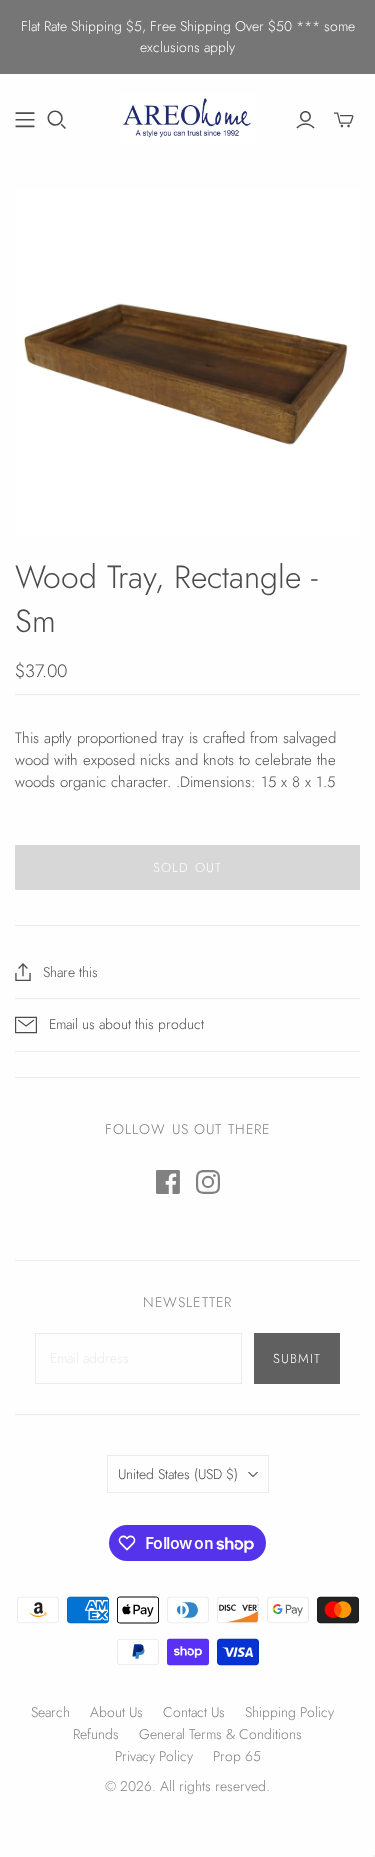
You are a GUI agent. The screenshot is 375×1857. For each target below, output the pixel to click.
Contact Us (194, 1712)
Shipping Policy (289, 1712)
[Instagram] (208, 1182)
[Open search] (57, 120)
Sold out (187, 867)
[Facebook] (168, 1182)
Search (50, 1712)
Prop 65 (237, 1756)
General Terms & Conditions (220, 1734)
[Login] (305, 120)
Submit (297, 1358)
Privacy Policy (154, 1756)
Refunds (96, 1734)
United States (178, 1474)
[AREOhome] (187, 117)
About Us (116, 1712)
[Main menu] (25, 120)
